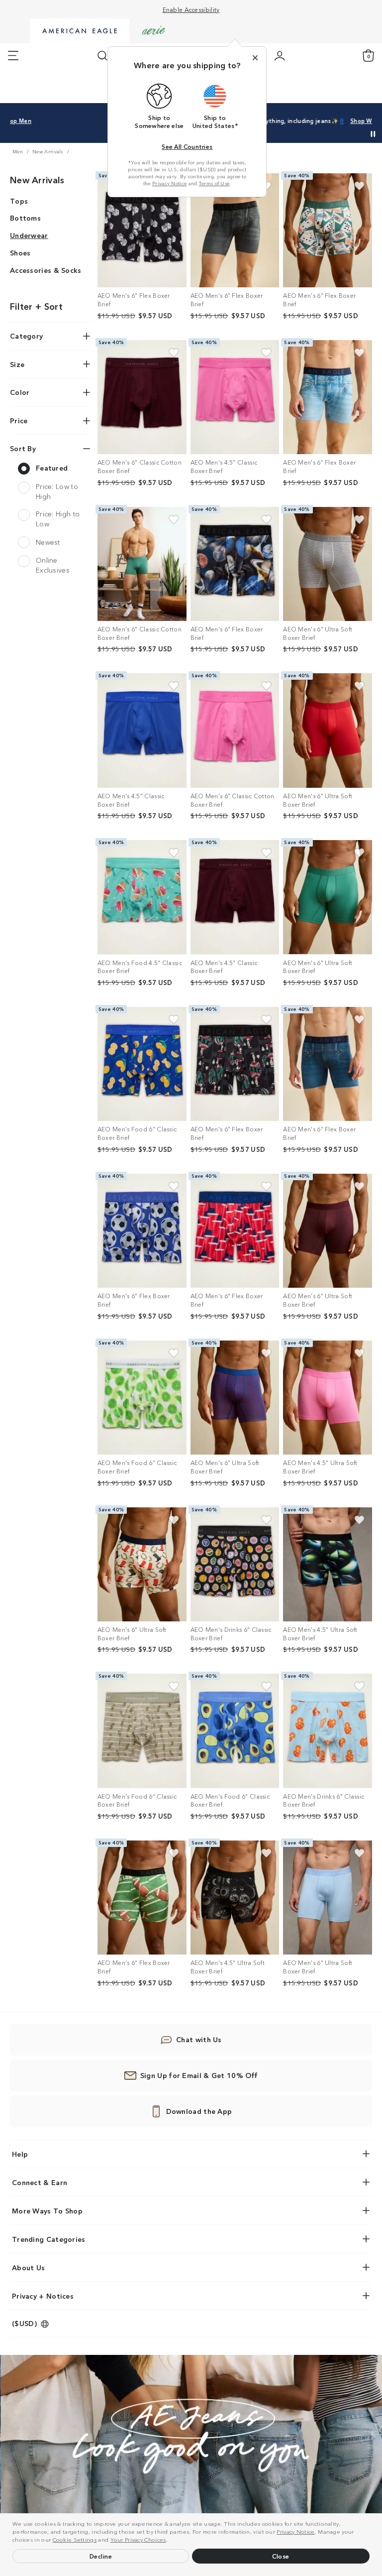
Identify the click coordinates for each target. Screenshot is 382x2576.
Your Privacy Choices (138, 2539)
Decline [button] (101, 2556)
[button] (170, 2541)
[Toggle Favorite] (359, 186)
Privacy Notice (295, 2531)
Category (26, 336)
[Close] (255, 58)
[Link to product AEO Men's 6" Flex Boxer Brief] (142, 230)
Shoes (20, 252)
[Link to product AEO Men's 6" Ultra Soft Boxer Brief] (328, 564)
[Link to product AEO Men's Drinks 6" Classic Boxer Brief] (235, 1564)
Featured (52, 468)
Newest (48, 542)
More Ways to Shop (47, 2210)
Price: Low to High (57, 491)
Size (17, 364)
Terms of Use (214, 183)
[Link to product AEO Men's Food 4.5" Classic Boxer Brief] (142, 897)
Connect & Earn (40, 2182)
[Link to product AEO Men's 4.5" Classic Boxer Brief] (235, 397)
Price (19, 420)
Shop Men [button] (288, 121)
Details (329, 121)
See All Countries (187, 146)
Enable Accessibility (191, 9)
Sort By (23, 448)
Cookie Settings (75, 2539)
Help (20, 2154)
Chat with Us (199, 2039)
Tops (19, 201)
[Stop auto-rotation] (373, 134)
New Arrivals (37, 179)
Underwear (29, 235)
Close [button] (281, 2556)
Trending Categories (49, 2239)
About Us (28, 2267)
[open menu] (13, 56)
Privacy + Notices (43, 2296)
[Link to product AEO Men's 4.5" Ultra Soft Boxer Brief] (328, 1398)
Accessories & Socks (46, 270)
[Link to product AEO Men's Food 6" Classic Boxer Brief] (142, 1064)
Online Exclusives (53, 565)
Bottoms (25, 218)
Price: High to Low (58, 519)
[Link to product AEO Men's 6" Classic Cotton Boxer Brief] (142, 397)
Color (20, 392)
